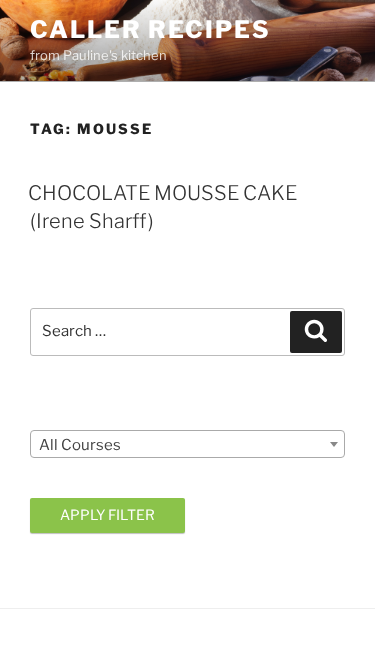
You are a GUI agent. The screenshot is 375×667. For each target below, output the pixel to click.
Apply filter (107, 514)
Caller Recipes (150, 29)
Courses (60, 413)
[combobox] (187, 444)
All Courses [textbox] (80, 445)
